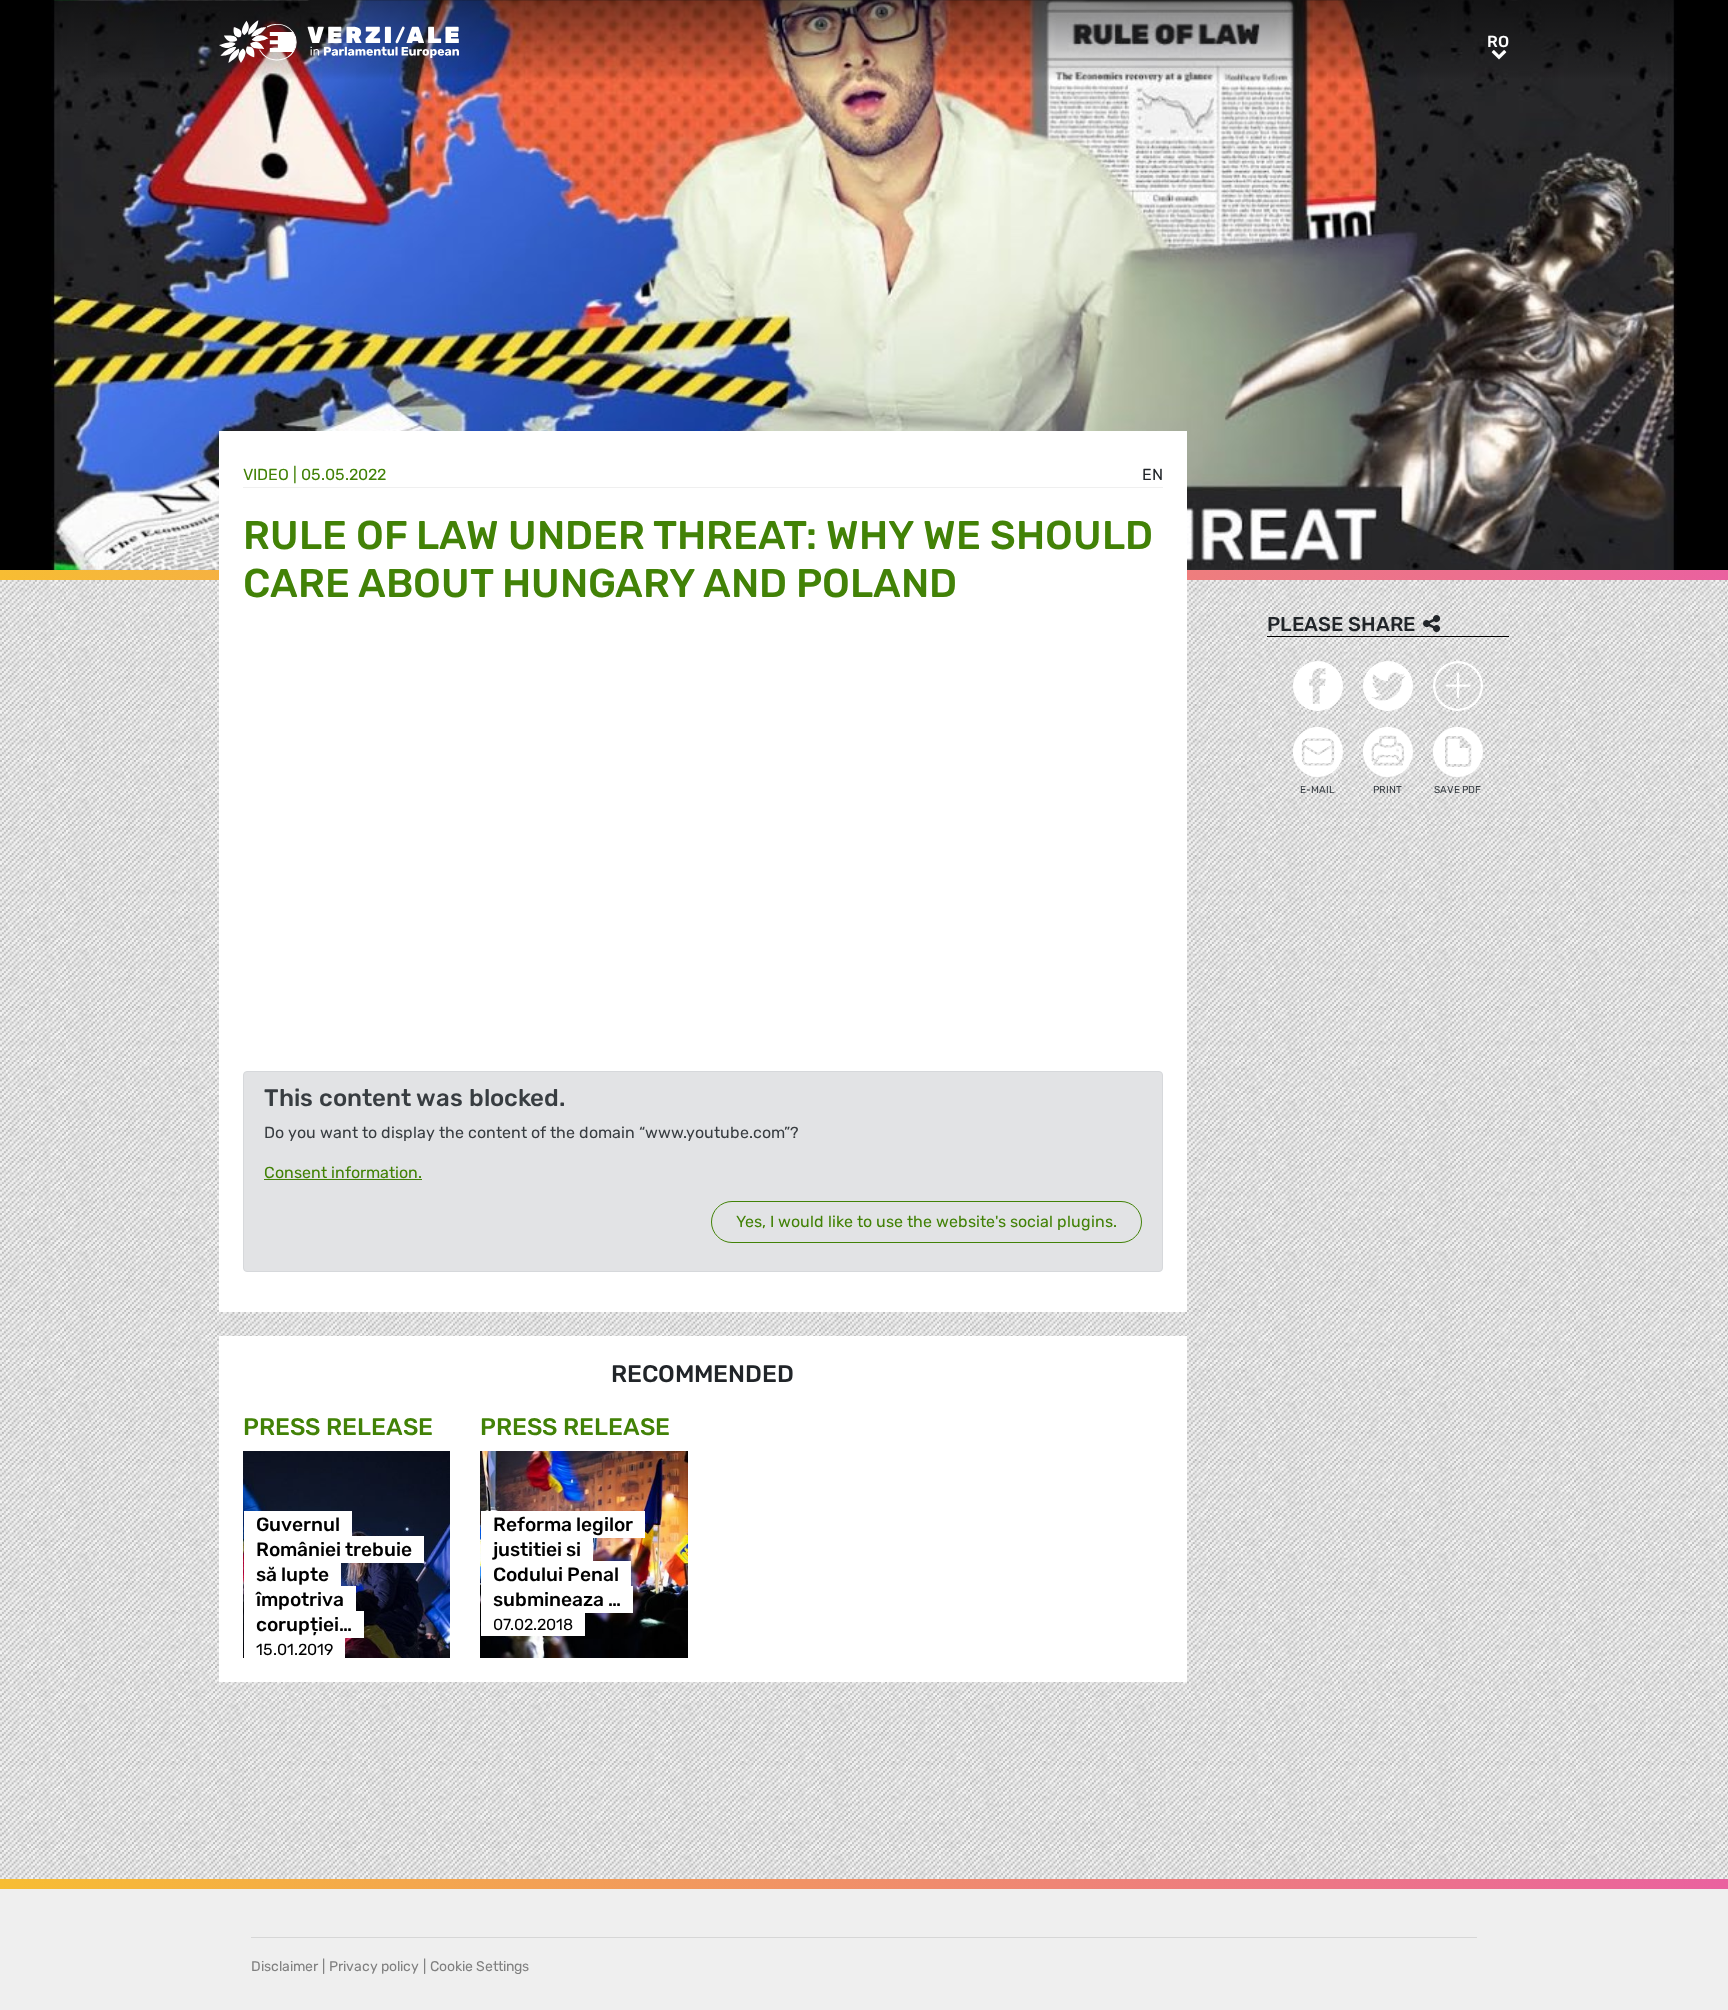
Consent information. (343, 1172)
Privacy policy (374, 1966)
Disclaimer (284, 1966)
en (1152, 474)
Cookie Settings (479, 1966)
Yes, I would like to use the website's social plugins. (926, 1221)
